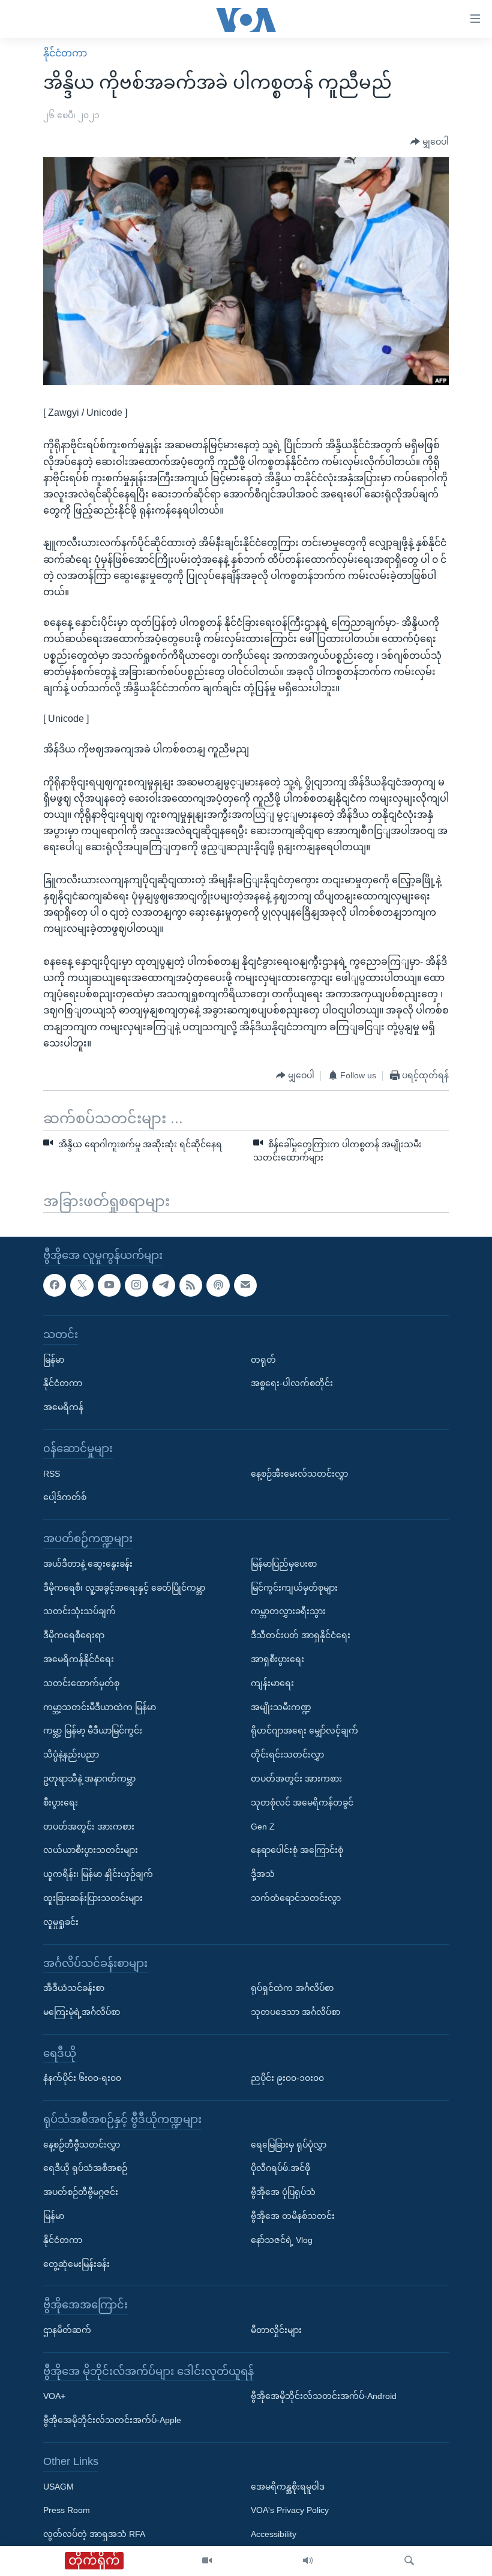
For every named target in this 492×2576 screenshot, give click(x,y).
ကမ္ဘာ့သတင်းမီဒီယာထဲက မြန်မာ (100, 1707)
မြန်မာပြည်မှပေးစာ (284, 1564)
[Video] (207, 2561)
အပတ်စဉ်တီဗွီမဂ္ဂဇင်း (81, 2193)
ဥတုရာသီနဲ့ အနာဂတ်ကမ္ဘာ (89, 1779)
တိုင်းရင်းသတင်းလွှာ (287, 1755)
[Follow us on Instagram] (136, 1285)
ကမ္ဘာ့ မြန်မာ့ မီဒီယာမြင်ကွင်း (93, 1731)
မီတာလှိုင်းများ (276, 2331)
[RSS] (191, 1285)
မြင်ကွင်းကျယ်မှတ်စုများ (294, 1588)
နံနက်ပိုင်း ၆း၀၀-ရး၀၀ (82, 2079)
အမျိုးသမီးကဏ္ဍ (281, 1707)
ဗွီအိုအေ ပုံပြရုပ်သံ (283, 2193)
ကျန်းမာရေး (272, 1683)
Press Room (67, 2511)
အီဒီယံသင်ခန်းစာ (74, 1989)
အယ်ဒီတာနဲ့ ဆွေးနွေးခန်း (88, 1564)
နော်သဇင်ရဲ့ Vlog (282, 2240)
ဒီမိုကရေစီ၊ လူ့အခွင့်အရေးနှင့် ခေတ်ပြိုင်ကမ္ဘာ (124, 1588)
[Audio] (308, 2561)
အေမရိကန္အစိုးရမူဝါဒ (288, 2487)
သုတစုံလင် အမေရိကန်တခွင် (302, 1803)
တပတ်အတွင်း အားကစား (89, 1827)
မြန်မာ (54, 1360)
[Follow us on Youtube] (109, 1285)
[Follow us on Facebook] (55, 1285)
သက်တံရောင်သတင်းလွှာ (296, 1898)
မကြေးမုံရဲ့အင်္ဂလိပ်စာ (82, 2012)
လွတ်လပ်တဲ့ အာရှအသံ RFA (94, 2535)
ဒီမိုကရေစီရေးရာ (74, 1636)
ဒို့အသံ (263, 1875)
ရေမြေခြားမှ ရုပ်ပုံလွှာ (289, 2145)
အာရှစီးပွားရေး (277, 1659)
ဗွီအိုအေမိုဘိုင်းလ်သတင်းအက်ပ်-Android (324, 2397)
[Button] (430, 142)
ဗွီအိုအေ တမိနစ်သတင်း (293, 2217)
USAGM (58, 2487)
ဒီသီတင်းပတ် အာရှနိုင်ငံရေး (301, 1636)
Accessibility (274, 2535)
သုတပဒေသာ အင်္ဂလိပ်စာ (295, 2012)
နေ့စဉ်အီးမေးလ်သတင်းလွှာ (299, 1474)
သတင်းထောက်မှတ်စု (81, 1683)
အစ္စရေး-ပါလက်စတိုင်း (292, 1384)
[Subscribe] (245, 1285)
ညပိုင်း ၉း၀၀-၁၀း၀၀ (287, 2079)
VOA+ (54, 2397)
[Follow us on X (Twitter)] (82, 1285)
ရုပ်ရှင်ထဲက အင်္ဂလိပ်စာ (292, 1989)
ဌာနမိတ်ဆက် (67, 2331)
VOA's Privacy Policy (290, 2511)
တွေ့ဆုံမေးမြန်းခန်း (76, 2264)
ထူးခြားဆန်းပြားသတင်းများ (93, 1898)
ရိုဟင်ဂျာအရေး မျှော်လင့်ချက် (304, 1731)
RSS (52, 1474)
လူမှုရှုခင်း (61, 1922)
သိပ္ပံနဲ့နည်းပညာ (71, 1755)
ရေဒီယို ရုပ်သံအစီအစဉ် (85, 2169)
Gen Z (263, 1827)
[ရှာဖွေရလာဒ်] (409, 2561)
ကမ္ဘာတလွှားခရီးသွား (288, 1612)
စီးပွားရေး (61, 1803)
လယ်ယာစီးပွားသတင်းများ (91, 1851)
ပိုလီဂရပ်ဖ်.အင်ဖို (280, 2169)
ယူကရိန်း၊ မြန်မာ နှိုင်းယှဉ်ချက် (98, 1875)
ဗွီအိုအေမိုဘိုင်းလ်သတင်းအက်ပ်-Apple (112, 2421)
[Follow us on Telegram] (164, 1285)
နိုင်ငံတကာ (65, 53)
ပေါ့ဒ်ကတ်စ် (65, 1498)
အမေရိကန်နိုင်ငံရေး (79, 1659)
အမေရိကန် (63, 1408)
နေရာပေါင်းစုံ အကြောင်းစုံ (297, 1851)
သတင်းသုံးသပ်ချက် (79, 1612)
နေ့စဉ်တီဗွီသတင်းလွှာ (82, 2145)
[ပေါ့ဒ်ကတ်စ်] (218, 1285)
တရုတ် (263, 1360)
